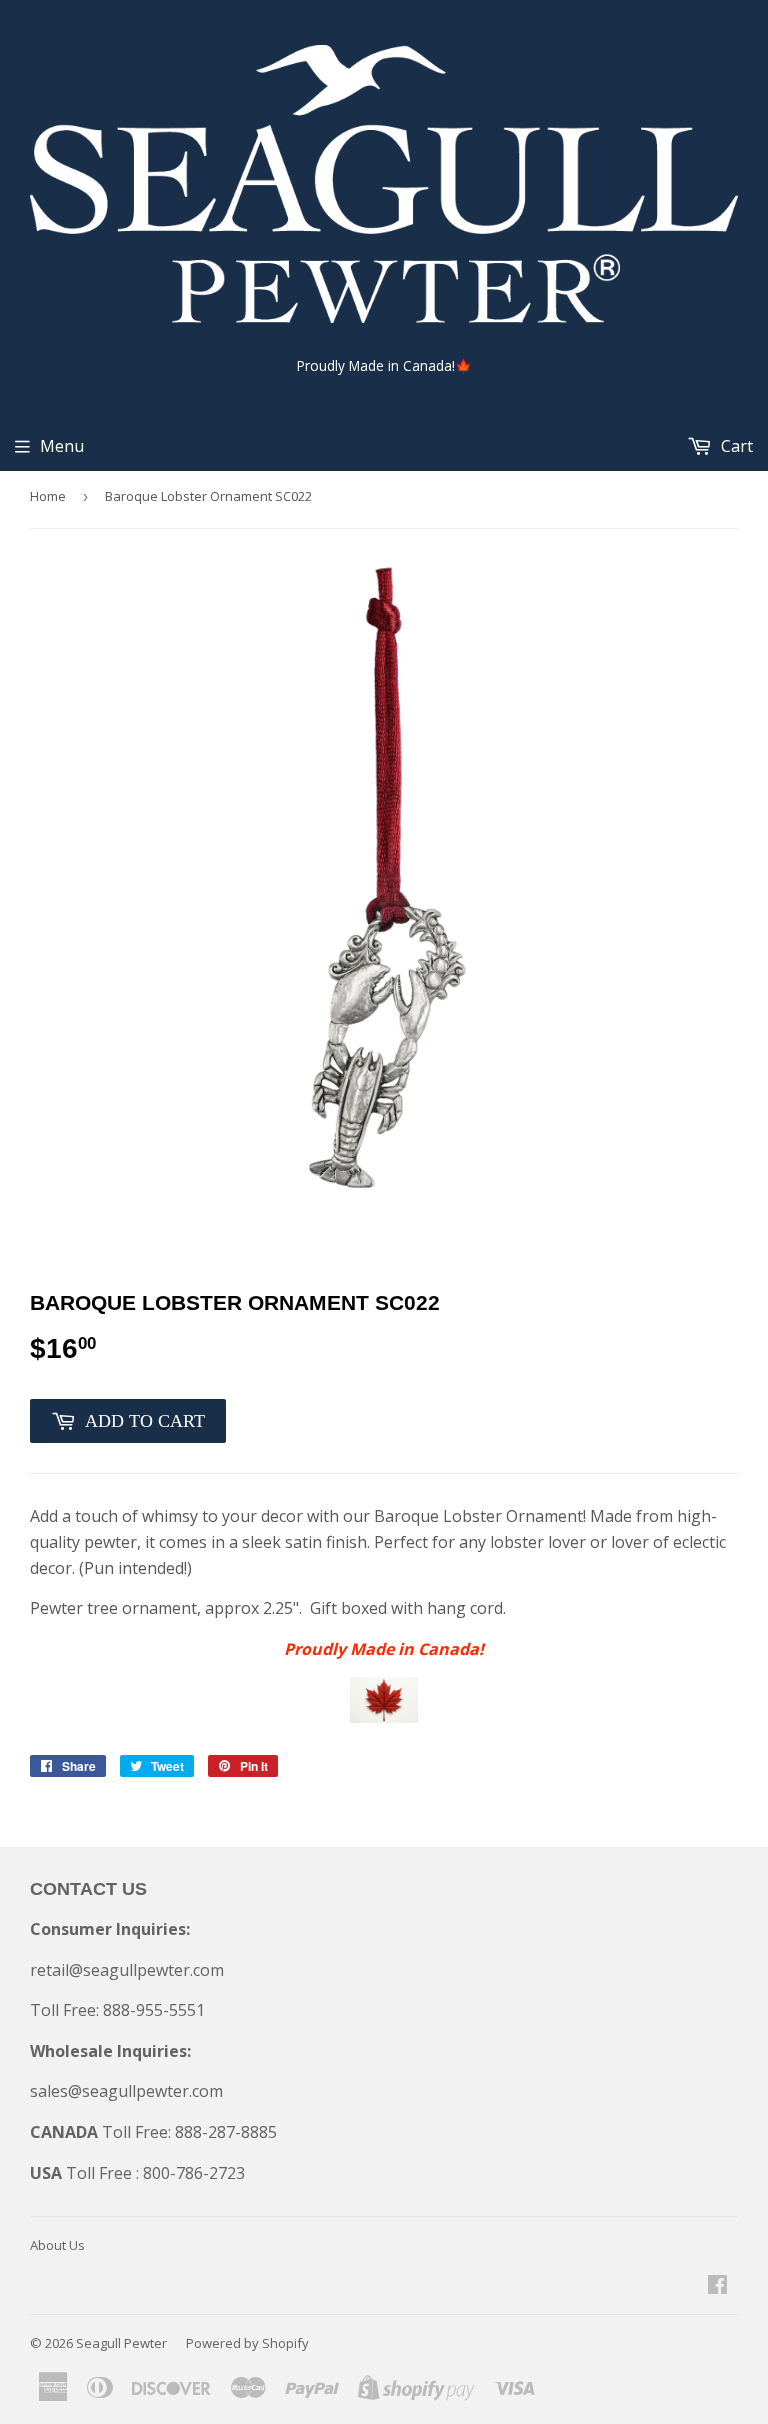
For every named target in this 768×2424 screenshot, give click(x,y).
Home (48, 496)
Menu (62, 446)
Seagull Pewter (121, 2343)
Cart (735, 446)
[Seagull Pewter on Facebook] (717, 2286)
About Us (57, 2245)
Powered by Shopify (247, 2343)
